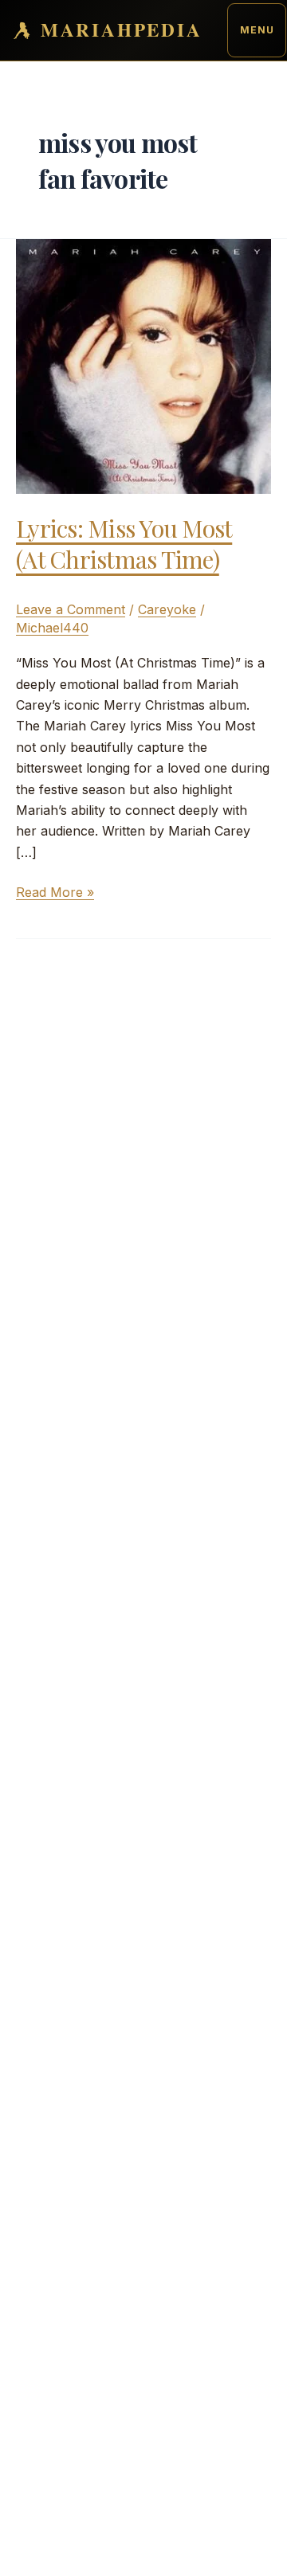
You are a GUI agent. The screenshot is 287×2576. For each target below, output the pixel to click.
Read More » (55, 893)
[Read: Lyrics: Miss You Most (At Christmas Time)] (143, 365)
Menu (257, 30)
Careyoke (167, 609)
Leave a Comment (71, 609)
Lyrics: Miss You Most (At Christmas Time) (124, 544)
